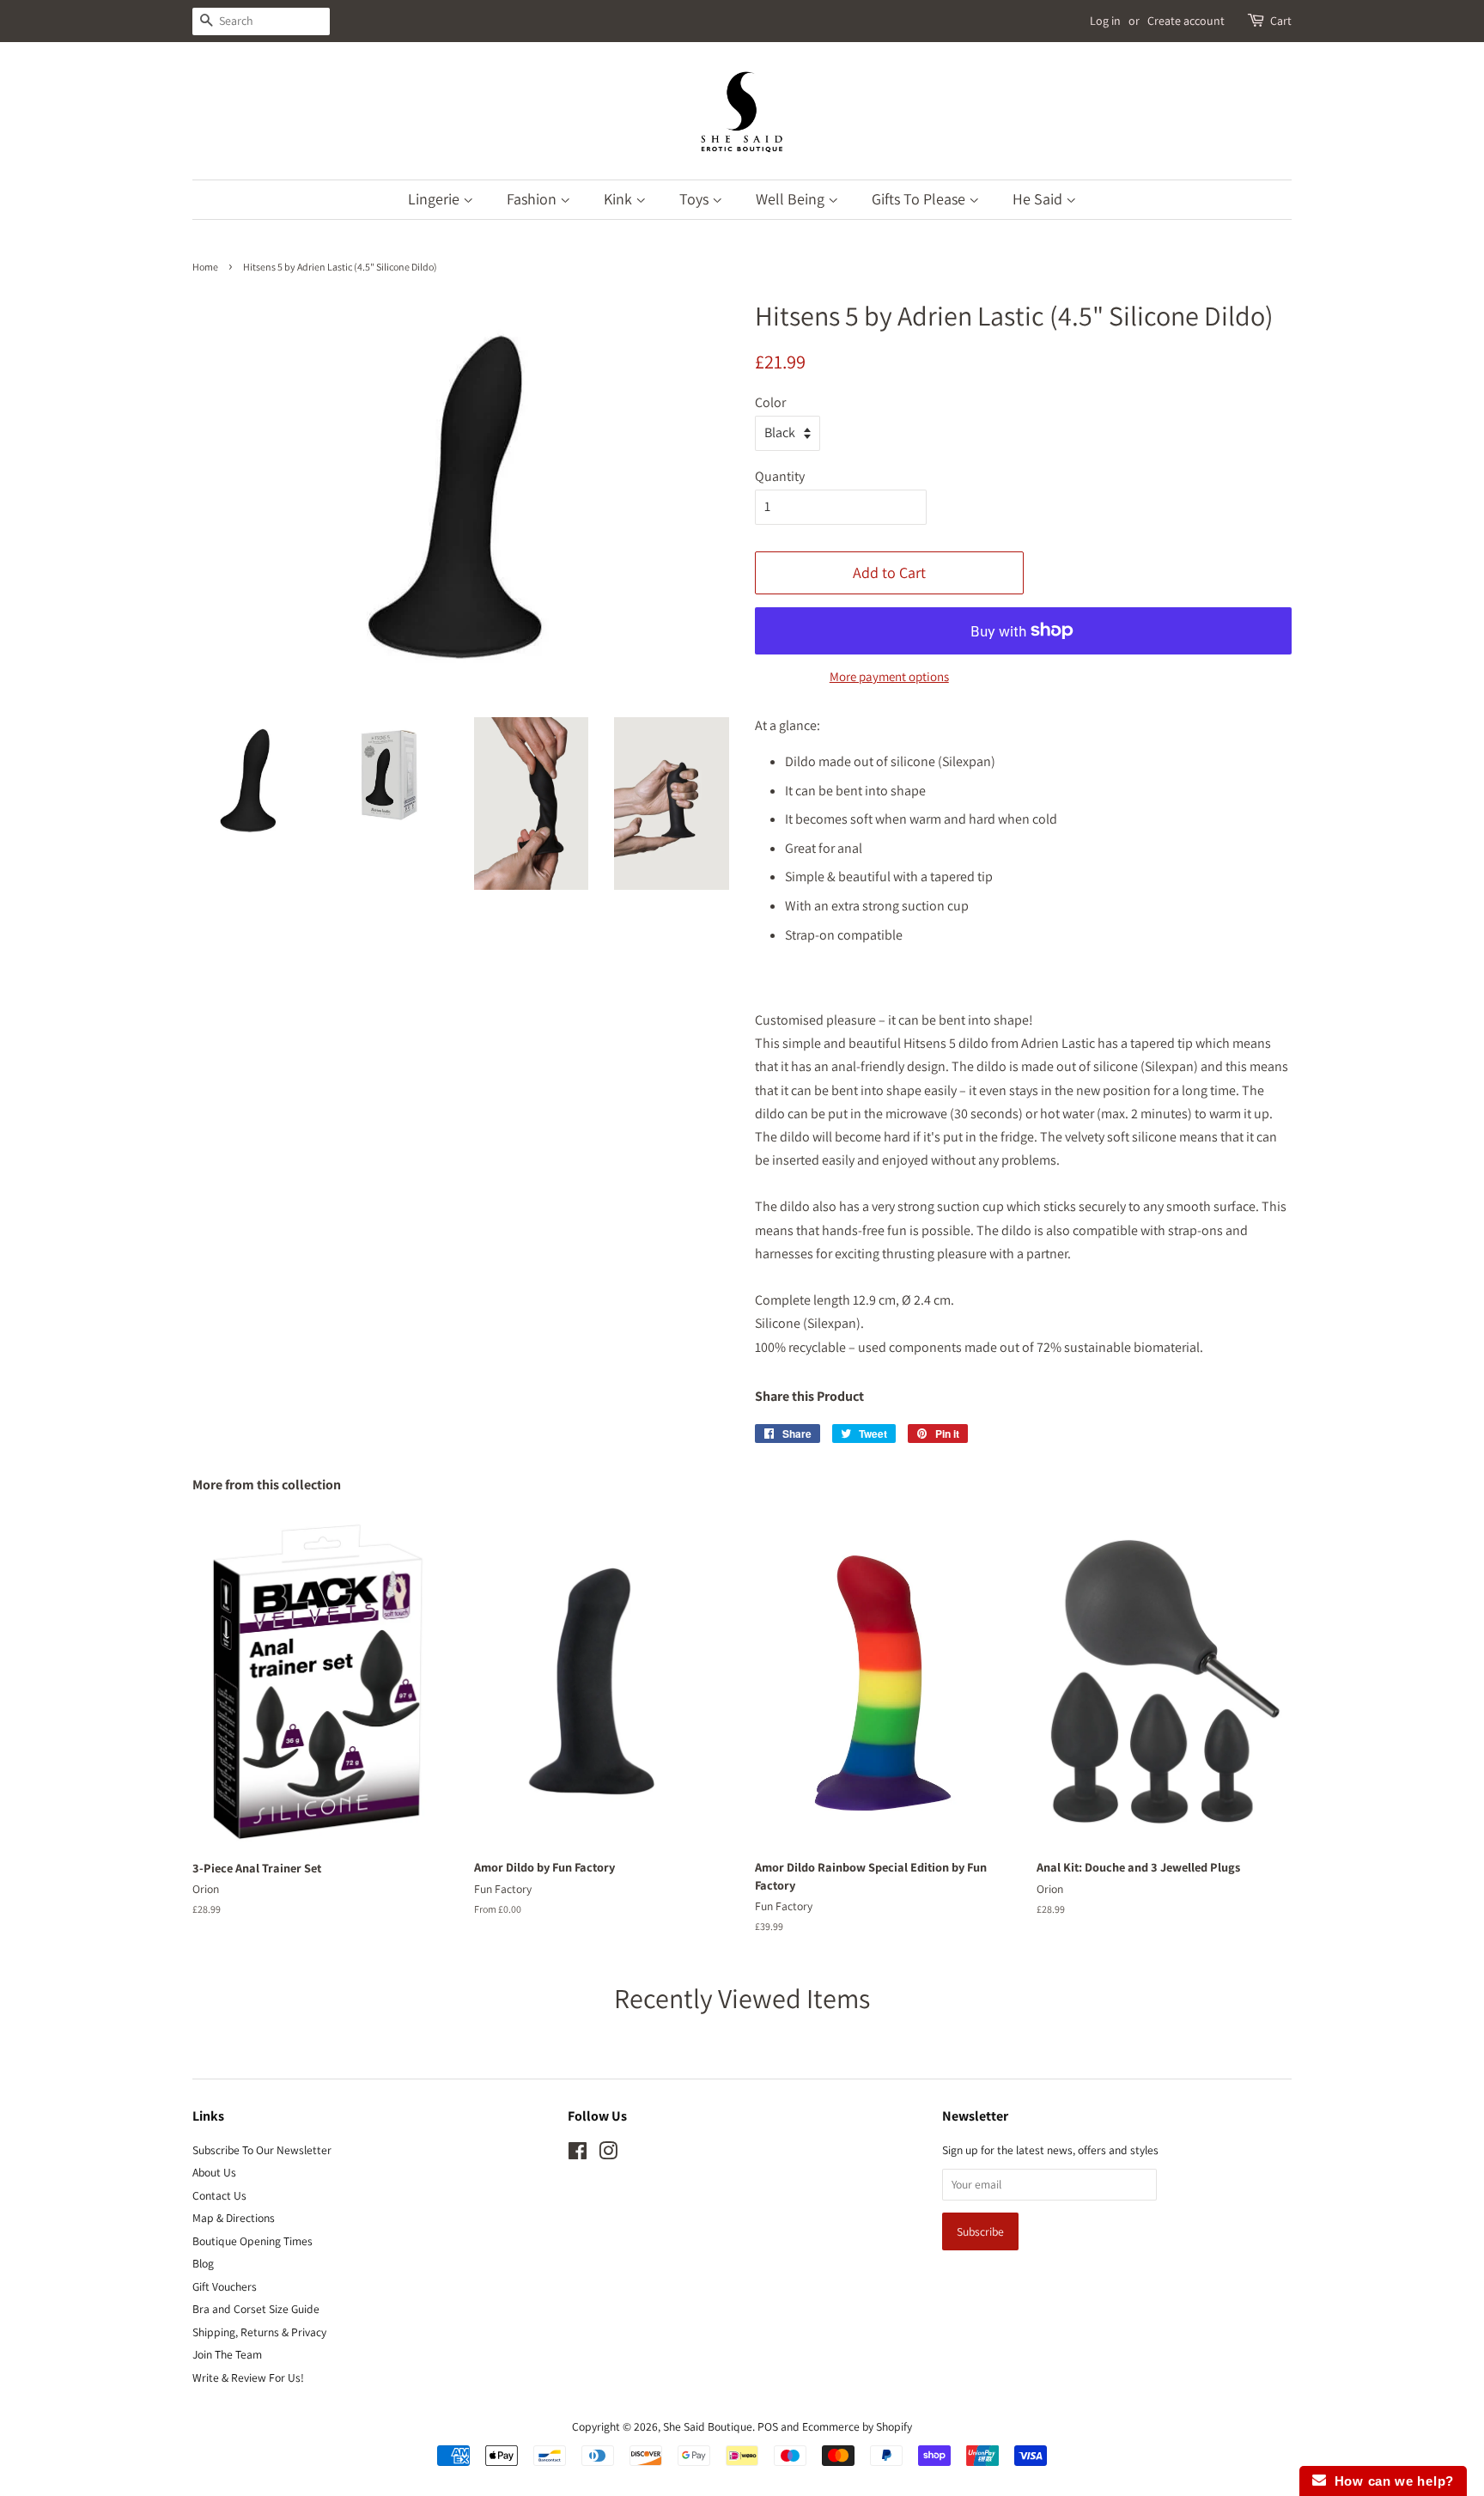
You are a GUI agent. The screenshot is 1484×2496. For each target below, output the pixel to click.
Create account (1186, 21)
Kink (620, 199)
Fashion (533, 199)
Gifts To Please (920, 199)
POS (768, 2426)
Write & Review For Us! (248, 2377)
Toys (696, 199)
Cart (1281, 21)
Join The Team (227, 2354)
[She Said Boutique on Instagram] (608, 2154)
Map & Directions (234, 2218)
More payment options (889, 676)
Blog (203, 2263)
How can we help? (1390, 2481)
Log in (1105, 21)
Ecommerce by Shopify (857, 2426)
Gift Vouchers (225, 2286)
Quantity (780, 476)
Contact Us (219, 2195)
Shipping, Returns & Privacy (259, 2332)
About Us (214, 2172)
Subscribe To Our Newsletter (262, 2150)
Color (770, 402)
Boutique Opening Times (252, 2241)
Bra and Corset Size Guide (256, 2309)
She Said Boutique (708, 2426)
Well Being (792, 199)
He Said (1039, 199)
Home (205, 267)
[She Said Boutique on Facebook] (578, 2154)
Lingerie (435, 199)
